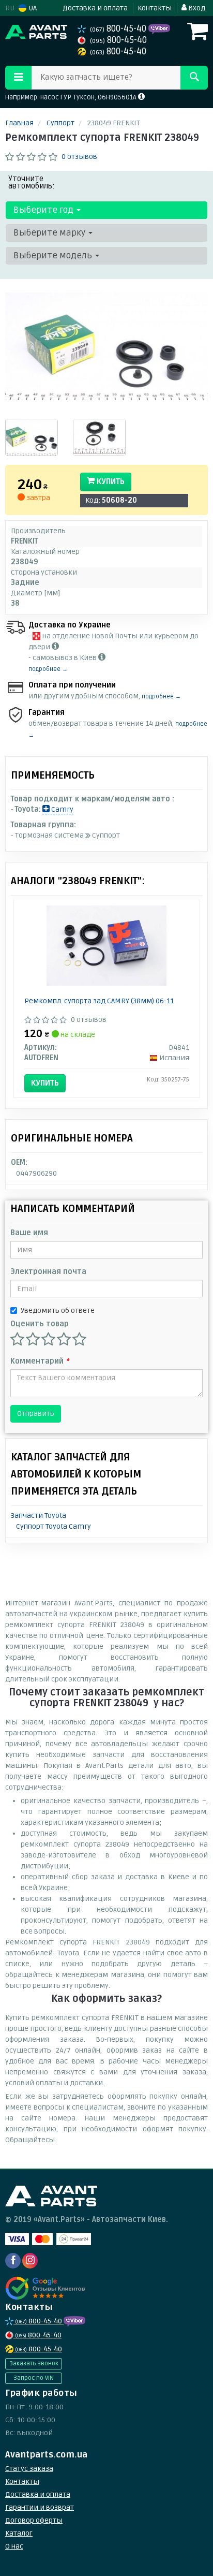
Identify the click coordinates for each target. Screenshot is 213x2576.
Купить (110, 481)
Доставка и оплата (95, 8)
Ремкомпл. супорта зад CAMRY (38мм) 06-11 (99, 1001)
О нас (14, 2546)
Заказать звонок (34, 2363)
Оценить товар (40, 1324)
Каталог (19, 2533)
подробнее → (48, 669)
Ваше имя (29, 1233)
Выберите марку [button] (50, 233)
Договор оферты (34, 2520)
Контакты (155, 8)
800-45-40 (119, 29)
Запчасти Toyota (39, 1516)
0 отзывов (79, 157)
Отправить (36, 1414)
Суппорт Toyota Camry (54, 1526)
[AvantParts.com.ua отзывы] (45, 2288)
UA (32, 8)
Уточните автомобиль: (32, 182)
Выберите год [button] (44, 210)
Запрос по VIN (34, 2378)
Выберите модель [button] (54, 255)
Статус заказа (29, 2469)
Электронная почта (48, 1272)
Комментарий (40, 1361)
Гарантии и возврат (40, 2507)
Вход (196, 8)
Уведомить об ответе (58, 1311)
